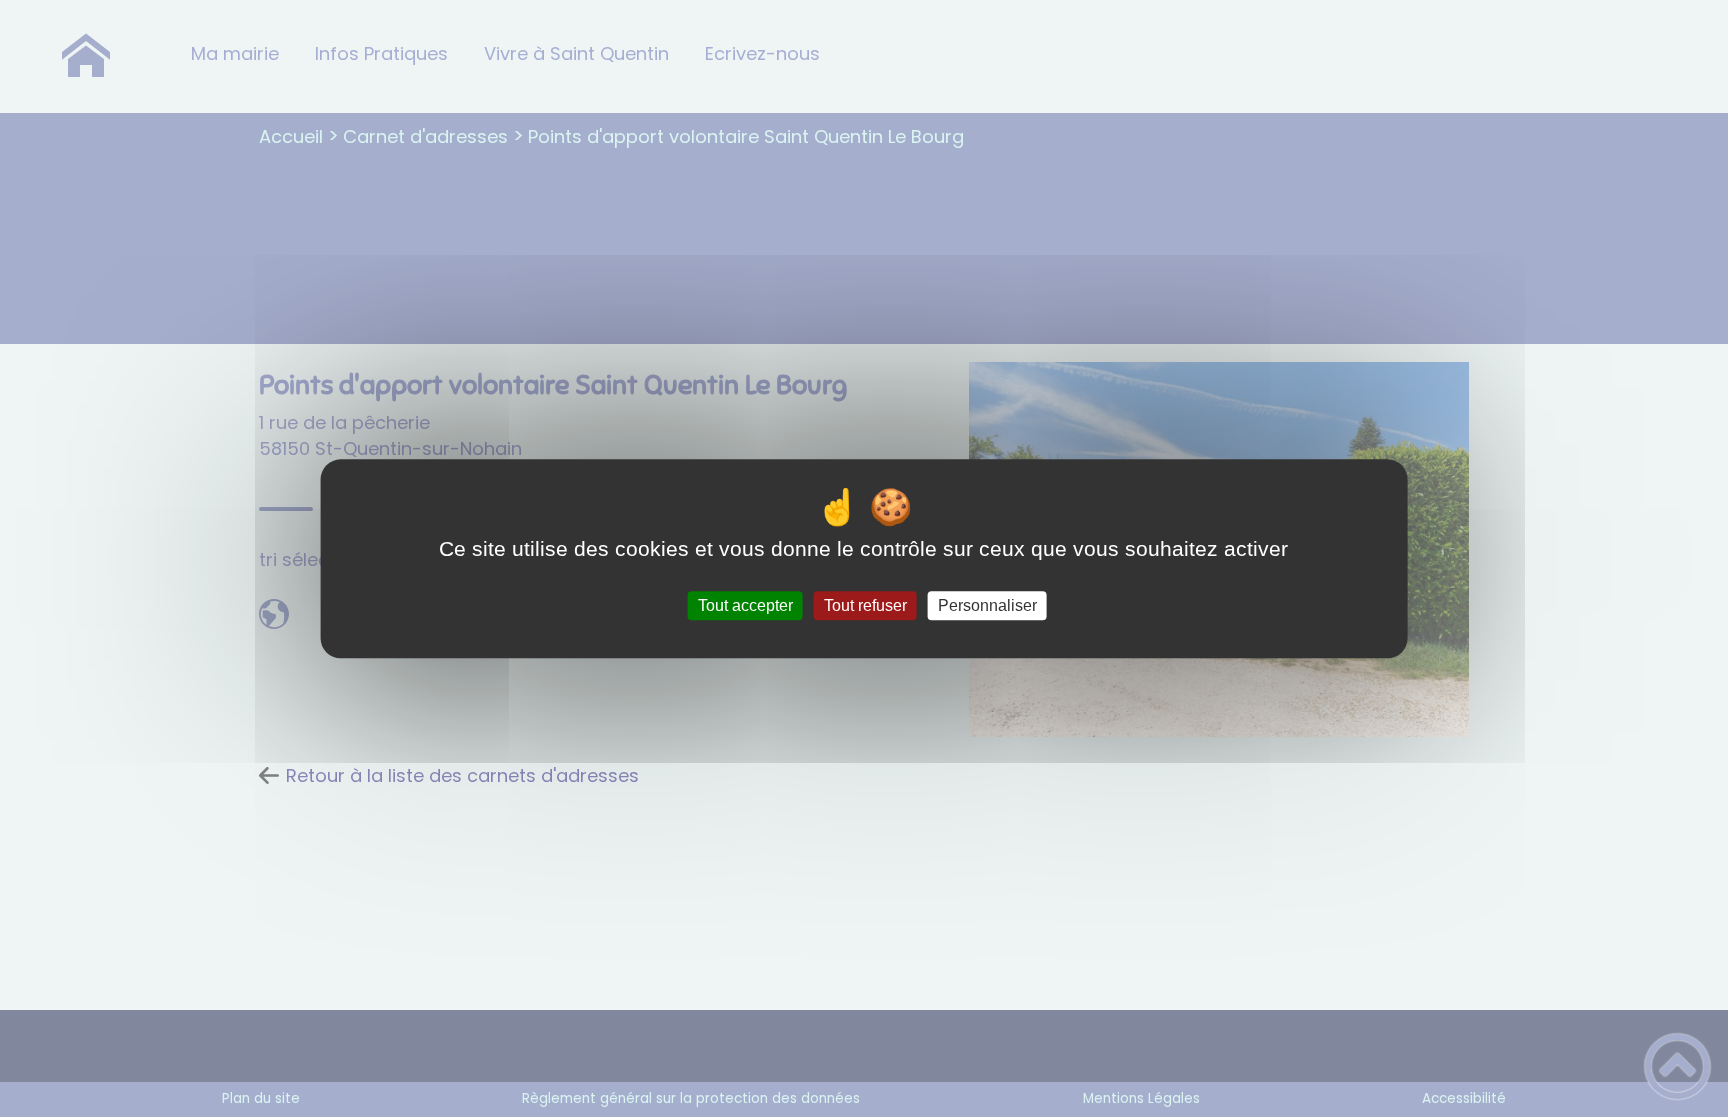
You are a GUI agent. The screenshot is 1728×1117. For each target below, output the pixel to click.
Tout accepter (745, 605)
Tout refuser (865, 605)
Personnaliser (987, 605)
